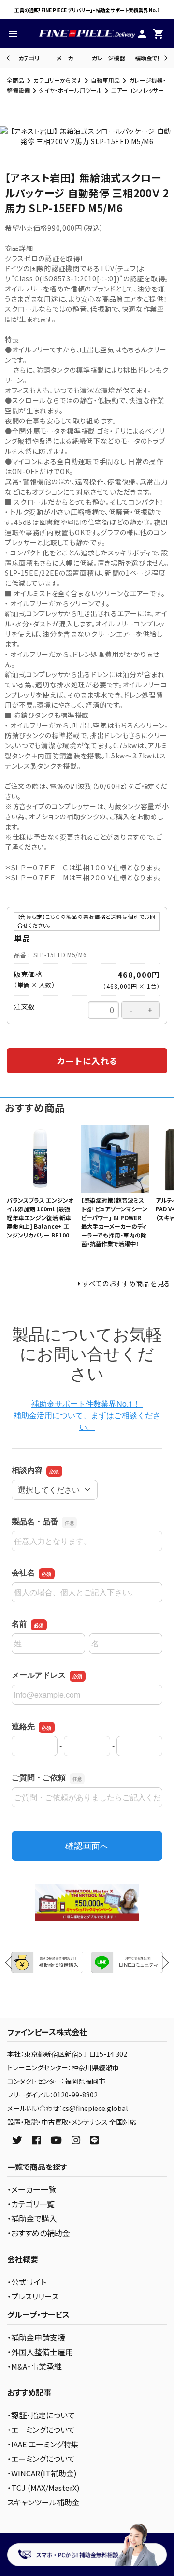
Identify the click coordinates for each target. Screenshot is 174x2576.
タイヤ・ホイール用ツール (71, 90)
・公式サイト (27, 2282)
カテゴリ (29, 58)
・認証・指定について (41, 2415)
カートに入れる (87, 1061)
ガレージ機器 (109, 58)
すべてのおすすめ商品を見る (127, 1283)
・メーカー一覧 (32, 2189)
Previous (9, 58)
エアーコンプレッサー (138, 90)
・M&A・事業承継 (35, 2366)
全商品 (15, 80)
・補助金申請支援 (36, 2337)
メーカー (68, 58)
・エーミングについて (41, 2430)
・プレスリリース (33, 2296)
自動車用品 (105, 80)
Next (165, 58)
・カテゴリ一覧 (31, 2204)
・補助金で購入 (32, 2218)
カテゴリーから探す (58, 80)
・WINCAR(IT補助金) (42, 2473)
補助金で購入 (152, 58)
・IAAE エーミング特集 (43, 2444)
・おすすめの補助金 (39, 2233)
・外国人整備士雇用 (40, 2352)
